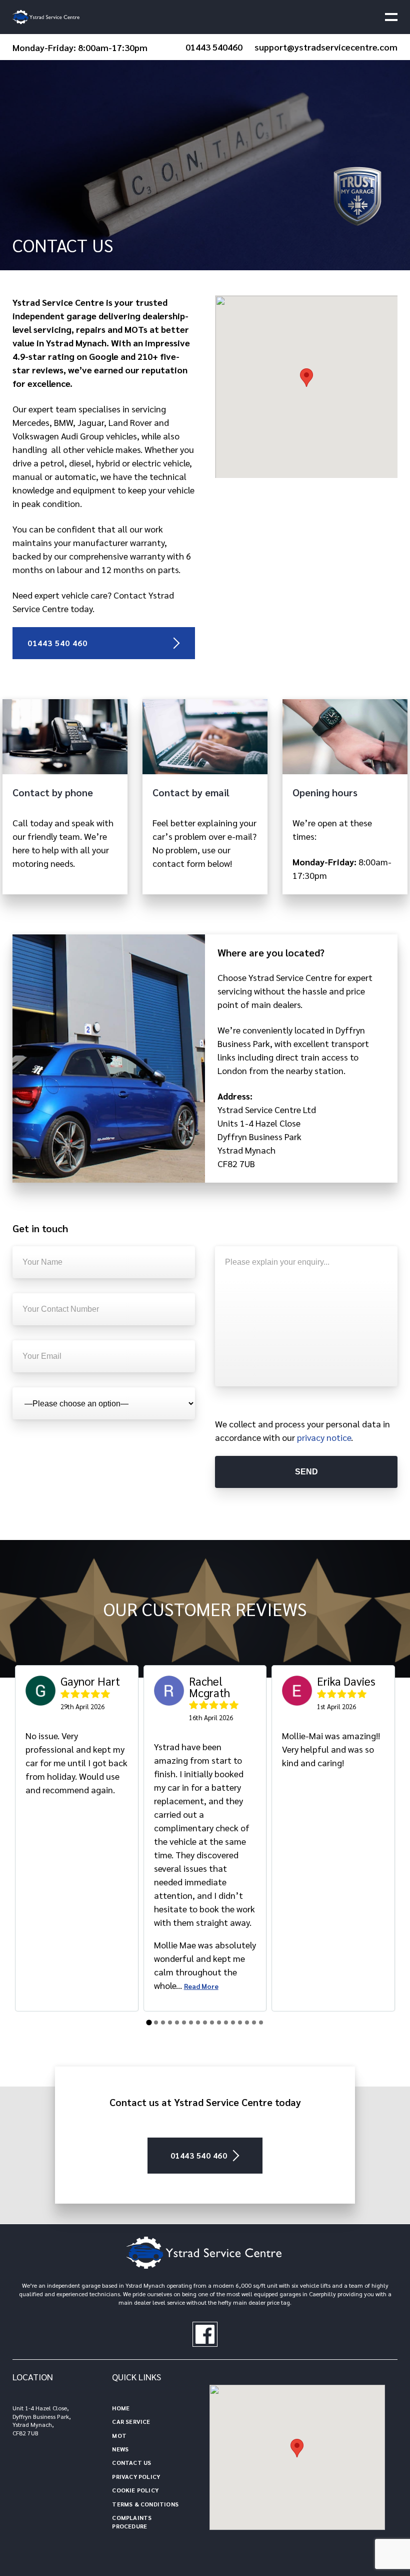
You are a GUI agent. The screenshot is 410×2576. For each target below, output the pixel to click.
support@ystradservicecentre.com (326, 47)
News (120, 2449)
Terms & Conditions (145, 2504)
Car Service (131, 2421)
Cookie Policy (135, 2490)
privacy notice (324, 1437)
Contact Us (131, 2462)
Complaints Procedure (132, 2522)
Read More (201, 1986)
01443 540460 (214, 47)
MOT (119, 2435)
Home (121, 2408)
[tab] (149, 2022)
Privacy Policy (136, 2476)
